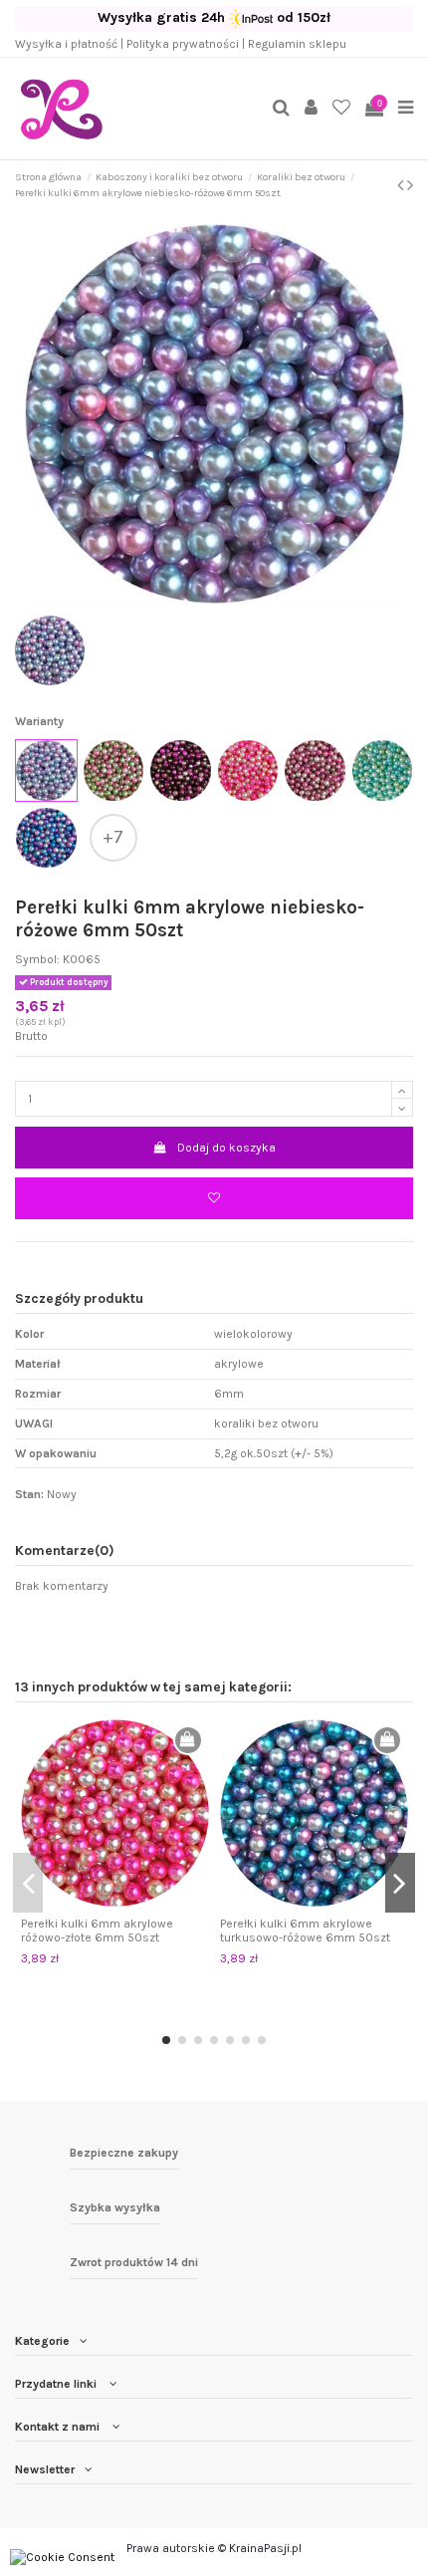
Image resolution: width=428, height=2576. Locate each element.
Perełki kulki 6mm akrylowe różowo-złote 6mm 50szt (97, 1931)
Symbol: (37, 959)
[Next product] (410, 185)
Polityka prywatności (183, 44)
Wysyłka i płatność (66, 44)
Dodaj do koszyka (226, 1148)
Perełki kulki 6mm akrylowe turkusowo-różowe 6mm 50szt (305, 1931)
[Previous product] (402, 185)
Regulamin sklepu (297, 44)
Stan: (29, 1494)
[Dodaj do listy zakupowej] (214, 1198)
